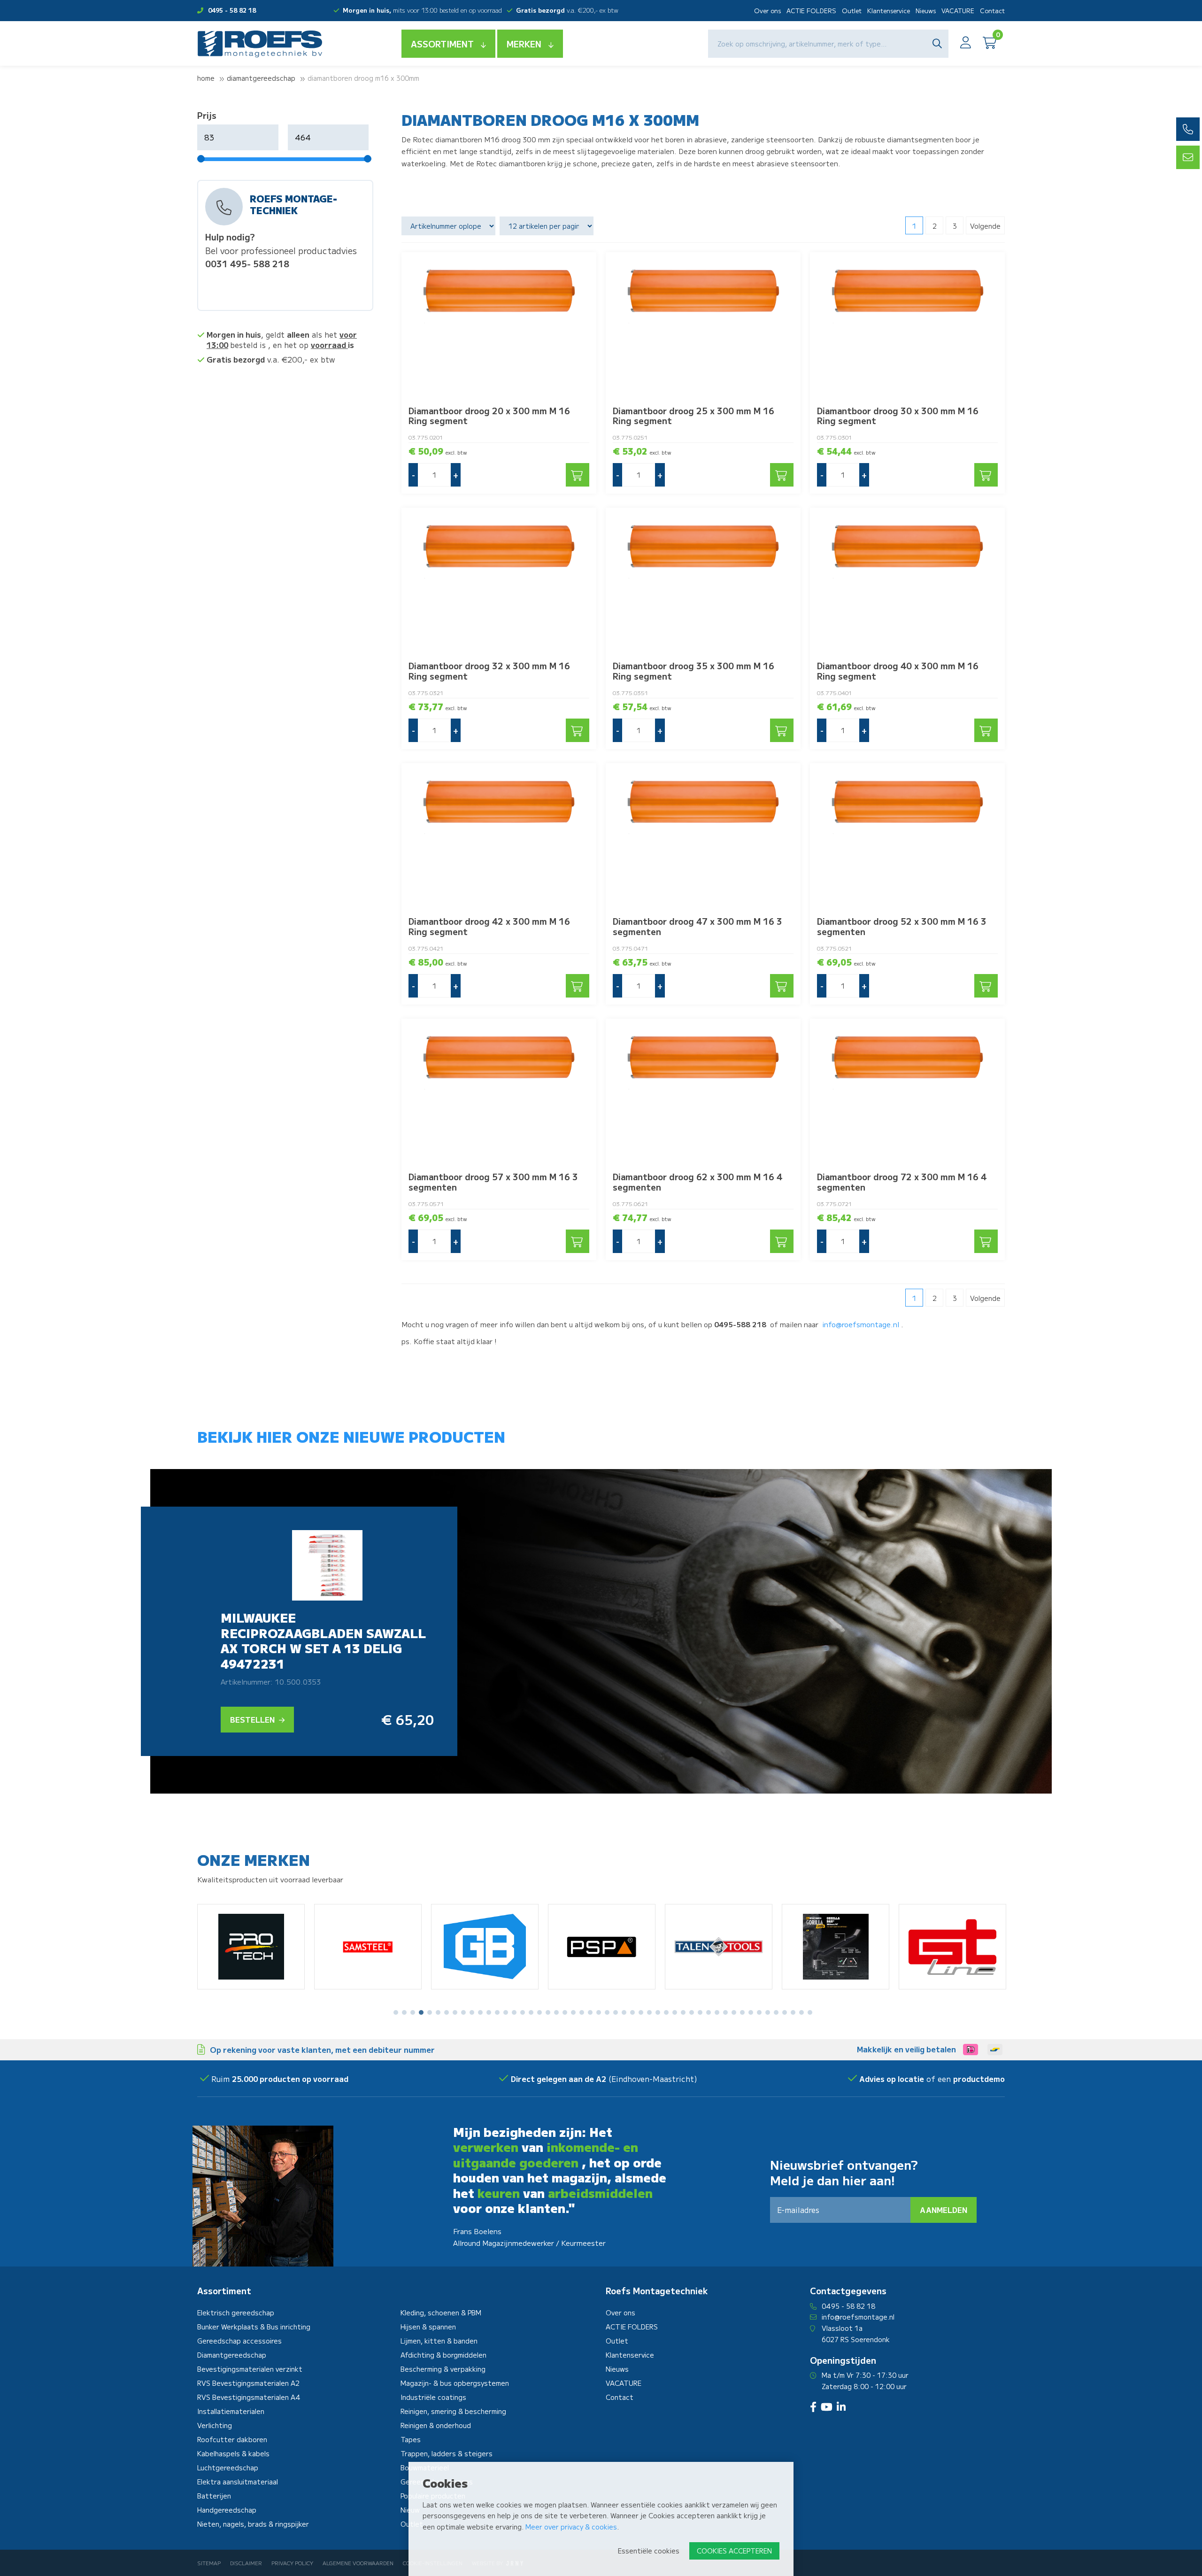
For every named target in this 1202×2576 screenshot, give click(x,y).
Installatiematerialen (231, 2411)
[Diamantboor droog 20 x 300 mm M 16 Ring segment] (499, 325)
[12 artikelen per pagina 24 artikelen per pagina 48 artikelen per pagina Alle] (548, 226)
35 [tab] (683, 2012)
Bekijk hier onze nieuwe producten (351, 1436)
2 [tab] (405, 2012)
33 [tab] (666, 2012)
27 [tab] (616, 2012)
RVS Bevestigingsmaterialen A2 (248, 2383)
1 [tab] (396, 2012)
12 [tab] (489, 2012)
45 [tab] (768, 2012)
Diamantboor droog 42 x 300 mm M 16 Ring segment (489, 926)
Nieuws (926, 11)
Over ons (767, 11)
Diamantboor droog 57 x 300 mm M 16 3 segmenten (493, 1182)
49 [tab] (801, 2012)
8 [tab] (455, 2012)
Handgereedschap (227, 2510)
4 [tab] (421, 2012)
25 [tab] (599, 2012)
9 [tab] (463, 2012)
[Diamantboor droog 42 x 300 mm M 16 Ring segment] (499, 836)
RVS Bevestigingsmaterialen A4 (249, 2397)
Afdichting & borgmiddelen (443, 2355)
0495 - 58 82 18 (232, 10)
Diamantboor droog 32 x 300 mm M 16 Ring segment (489, 671)
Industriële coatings (433, 2397)
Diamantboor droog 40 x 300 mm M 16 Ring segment (898, 671)
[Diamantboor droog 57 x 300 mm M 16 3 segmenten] (499, 1092)
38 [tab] (709, 2012)
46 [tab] (776, 2012)
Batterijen (214, 2496)
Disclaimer (246, 2563)
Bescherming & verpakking (443, 2369)
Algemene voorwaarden (358, 2563)
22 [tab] (573, 2012)
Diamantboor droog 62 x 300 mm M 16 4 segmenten (697, 1182)
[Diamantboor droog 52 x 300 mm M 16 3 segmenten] (907, 836)
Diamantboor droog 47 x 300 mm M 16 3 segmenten (697, 926)
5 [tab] (430, 2012)
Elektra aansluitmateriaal (238, 2482)
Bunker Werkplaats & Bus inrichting (254, 2327)
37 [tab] (700, 2012)
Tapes (411, 2439)
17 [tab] (531, 2012)
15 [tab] (514, 2012)
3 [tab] (413, 2012)
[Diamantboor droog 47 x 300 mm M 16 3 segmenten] (703, 836)
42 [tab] (742, 2012)
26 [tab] (607, 2012)
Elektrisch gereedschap (236, 2313)
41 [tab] (734, 2012)
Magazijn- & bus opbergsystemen (455, 2383)
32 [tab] (658, 2012)
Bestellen (253, 1719)
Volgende (985, 226)
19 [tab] (548, 2012)
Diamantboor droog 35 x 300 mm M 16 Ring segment (693, 671)
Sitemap (209, 2563)
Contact (992, 11)
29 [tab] (632, 2012)
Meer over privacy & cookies (571, 2527)
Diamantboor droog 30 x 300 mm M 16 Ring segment (898, 416)
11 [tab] (480, 2012)
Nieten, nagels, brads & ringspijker (253, 2524)
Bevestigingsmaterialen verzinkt (250, 2369)
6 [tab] (438, 2012)
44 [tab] (759, 2012)
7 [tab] (447, 2012)
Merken (524, 44)
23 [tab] (582, 2012)
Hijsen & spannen (428, 2327)
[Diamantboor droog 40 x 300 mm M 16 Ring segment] (907, 581)
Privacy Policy (292, 2563)
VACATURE (958, 11)
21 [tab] (565, 2012)
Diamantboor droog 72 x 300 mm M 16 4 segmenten (902, 1182)
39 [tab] (717, 2012)
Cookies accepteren (734, 2551)
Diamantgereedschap (261, 78)
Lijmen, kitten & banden (439, 2341)
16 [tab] (523, 2012)
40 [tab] (725, 2012)
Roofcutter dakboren (232, 2439)
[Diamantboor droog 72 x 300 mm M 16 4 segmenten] (907, 1092)
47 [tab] (785, 2012)
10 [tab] (472, 2012)
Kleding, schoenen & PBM (441, 2313)
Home (206, 78)
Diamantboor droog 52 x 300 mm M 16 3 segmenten (902, 926)
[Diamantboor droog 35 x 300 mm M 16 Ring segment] (703, 581)
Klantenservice (889, 11)
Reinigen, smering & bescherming (453, 2411)
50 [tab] (810, 2012)
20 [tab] (556, 2012)
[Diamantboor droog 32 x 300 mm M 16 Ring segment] (499, 581)
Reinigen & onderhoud (436, 2425)
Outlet (852, 11)
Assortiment (442, 44)
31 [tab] (649, 2012)
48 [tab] (793, 2012)
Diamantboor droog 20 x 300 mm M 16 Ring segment (489, 416)
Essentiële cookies (649, 2551)
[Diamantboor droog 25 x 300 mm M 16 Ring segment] (703, 325)
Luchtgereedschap (228, 2468)
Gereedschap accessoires (239, 2341)
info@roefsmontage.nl (861, 1324)
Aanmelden (944, 2210)
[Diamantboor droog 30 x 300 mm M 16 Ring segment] (907, 325)
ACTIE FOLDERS (811, 11)
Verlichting (215, 2425)
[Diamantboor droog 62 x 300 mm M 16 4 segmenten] (703, 1092)
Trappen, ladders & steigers (447, 2453)
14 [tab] (506, 2012)
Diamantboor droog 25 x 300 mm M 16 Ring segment (693, 416)
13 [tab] (497, 2012)
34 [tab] (675, 2012)
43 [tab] (751, 2012)
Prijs (207, 115)
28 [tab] (624, 2012)
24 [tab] (590, 2012)
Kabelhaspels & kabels (233, 2453)
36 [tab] (692, 2012)
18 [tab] (539, 2012)
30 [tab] (641, 2012)
